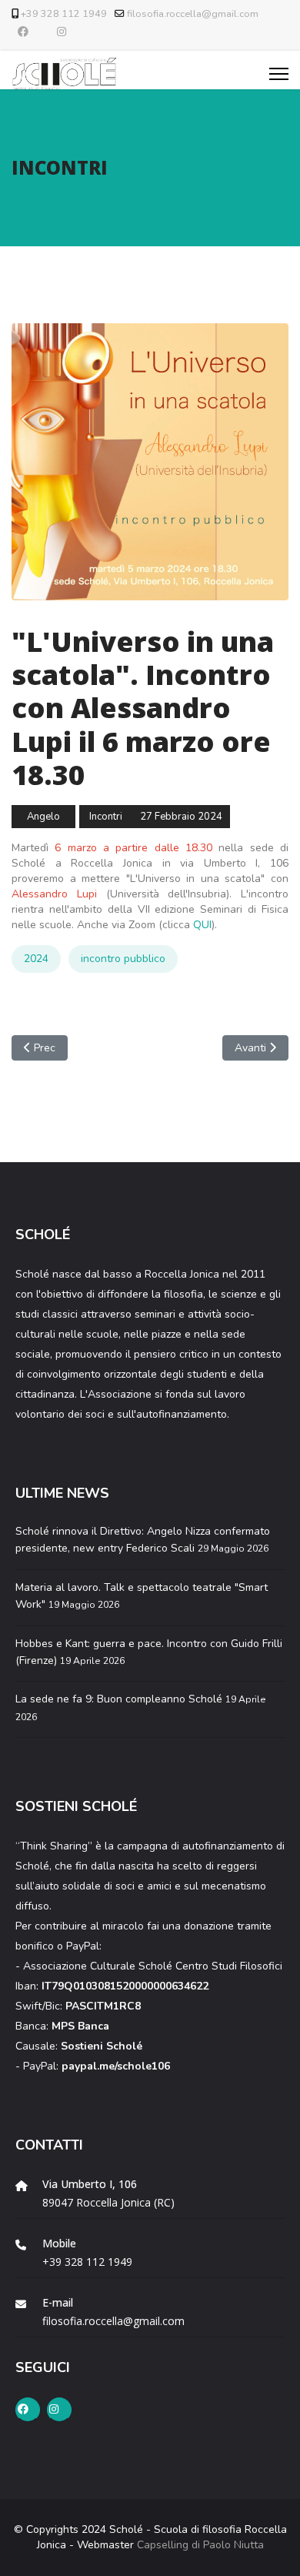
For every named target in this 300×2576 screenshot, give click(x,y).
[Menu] (279, 74)
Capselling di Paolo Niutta (200, 2545)
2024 (36, 959)
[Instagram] (62, 32)
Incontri (106, 817)
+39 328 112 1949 (64, 13)
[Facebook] (23, 32)
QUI (202, 925)
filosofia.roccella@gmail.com (193, 13)
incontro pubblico (123, 959)
